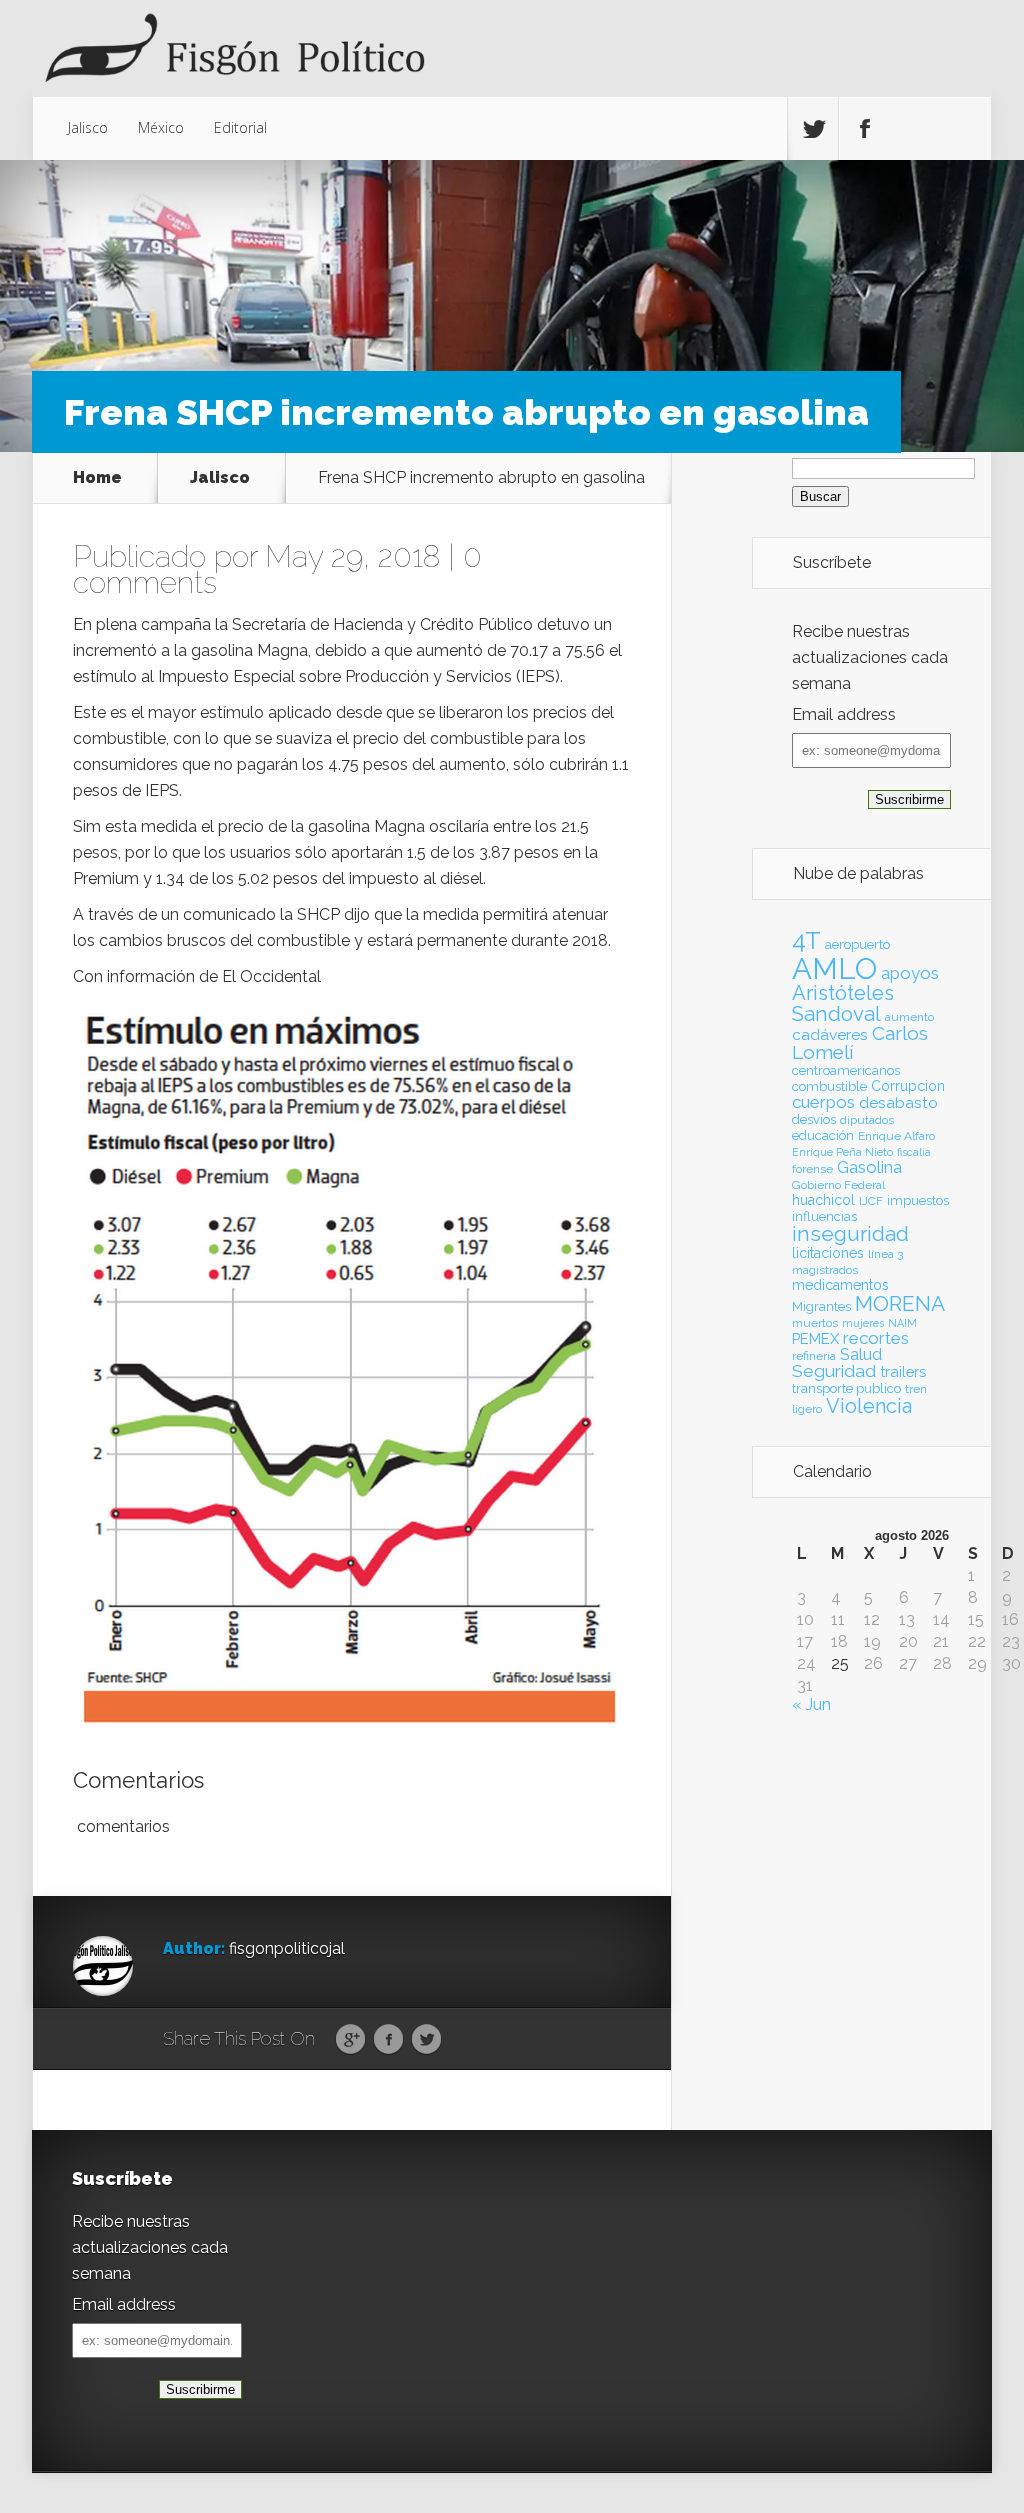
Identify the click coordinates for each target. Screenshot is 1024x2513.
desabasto (898, 1102)
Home (97, 478)
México (161, 127)
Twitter (426, 2040)
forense (812, 1169)
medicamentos (840, 1285)
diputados (867, 1120)
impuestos (918, 1200)
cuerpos (823, 1102)
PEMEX (815, 1338)
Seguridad (834, 1371)
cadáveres (830, 1034)
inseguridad (850, 1234)
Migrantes (821, 1306)
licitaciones (828, 1253)
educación (823, 1135)
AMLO (834, 968)
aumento (909, 1017)
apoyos (910, 973)
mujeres (863, 1323)
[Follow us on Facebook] (864, 129)
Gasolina (869, 1167)
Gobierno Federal (838, 1185)
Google (350, 2040)
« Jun (811, 1704)
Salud (861, 1354)
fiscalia (914, 1152)
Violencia (869, 1406)
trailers (903, 1371)
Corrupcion (908, 1086)
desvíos (814, 1119)
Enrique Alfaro (896, 1136)
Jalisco (88, 127)
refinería (814, 1356)
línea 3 (885, 1254)
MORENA (900, 1303)
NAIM (902, 1323)
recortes (876, 1338)
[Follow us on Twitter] (813, 129)
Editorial (240, 127)
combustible (829, 1086)
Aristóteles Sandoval (843, 1003)
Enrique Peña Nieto (842, 1152)
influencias (824, 1216)
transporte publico (846, 1388)
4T (806, 941)
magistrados (825, 1270)
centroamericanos (846, 1070)
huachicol (823, 1200)
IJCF (871, 1201)
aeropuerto (857, 944)
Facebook (388, 2040)
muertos (815, 1323)
